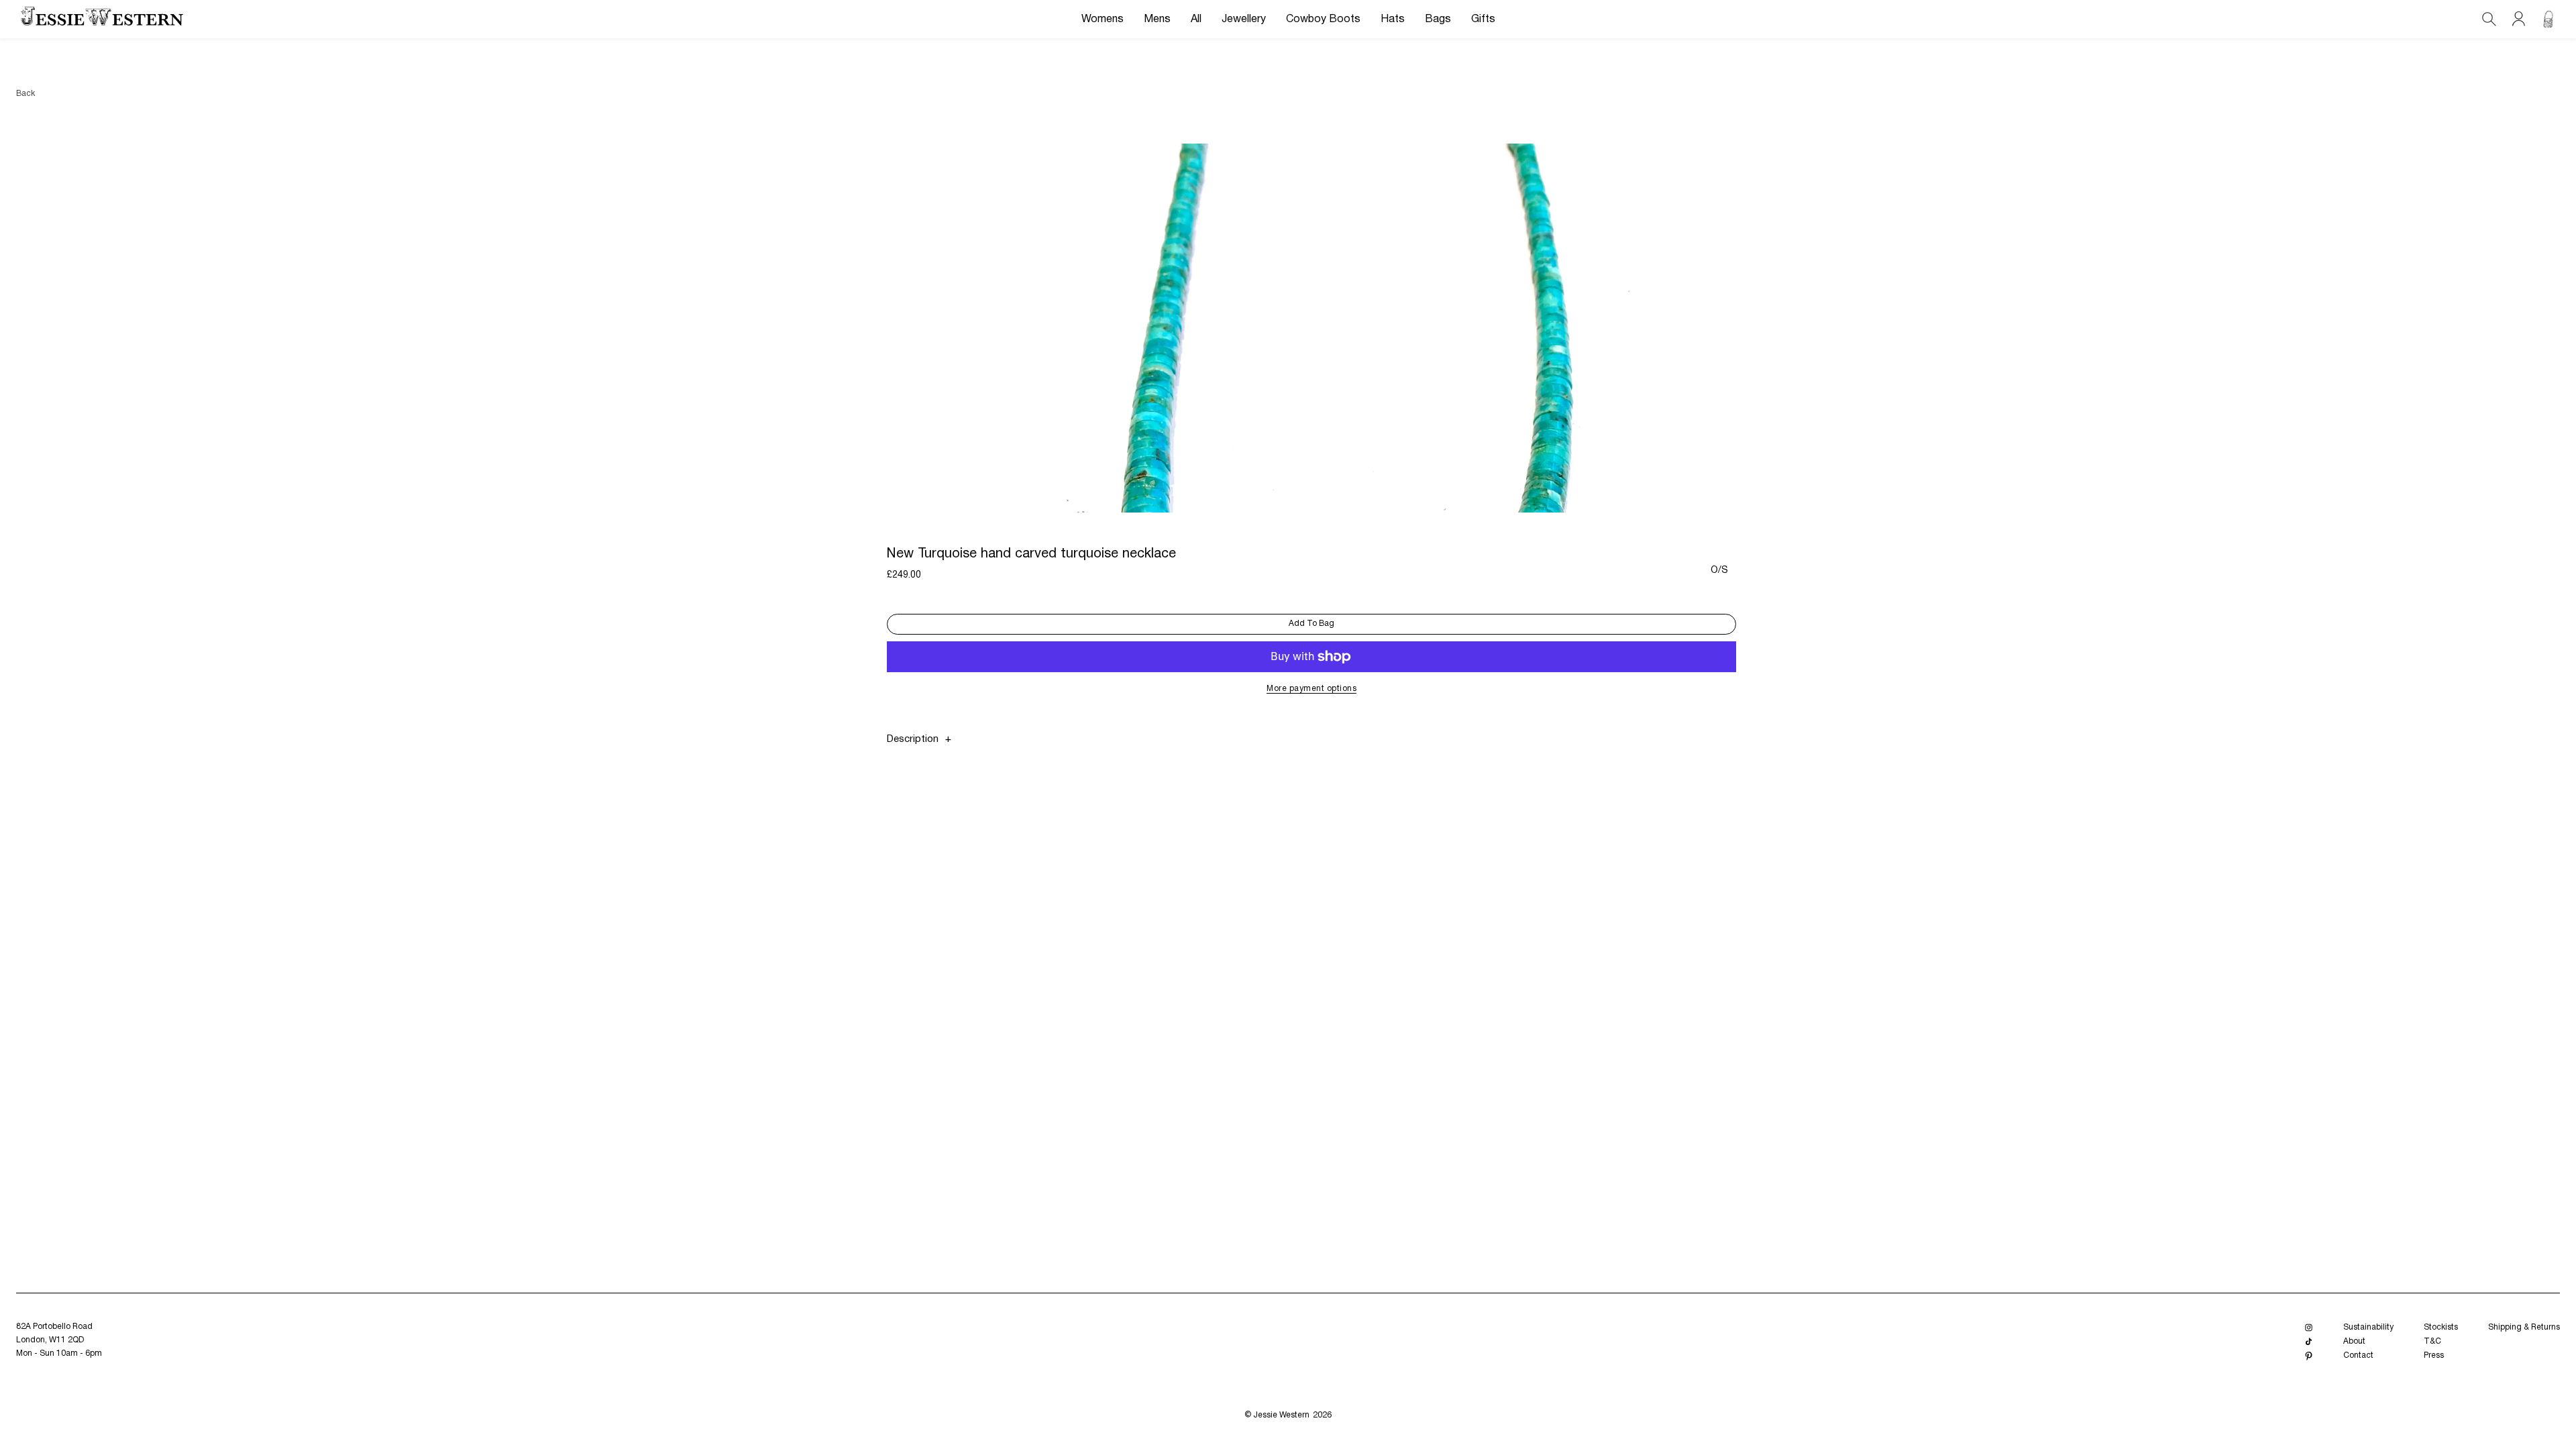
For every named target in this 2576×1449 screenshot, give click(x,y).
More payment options (1311, 689)
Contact (2358, 1355)
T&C (2432, 1341)
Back (25, 94)
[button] (1103, 19)
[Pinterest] (2309, 1356)
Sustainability (2368, 1327)
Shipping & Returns (2524, 1327)
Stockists (2441, 1327)
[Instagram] (2309, 1328)
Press (2434, 1355)
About (2354, 1341)
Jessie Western (1281, 1415)
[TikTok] (2309, 1342)
